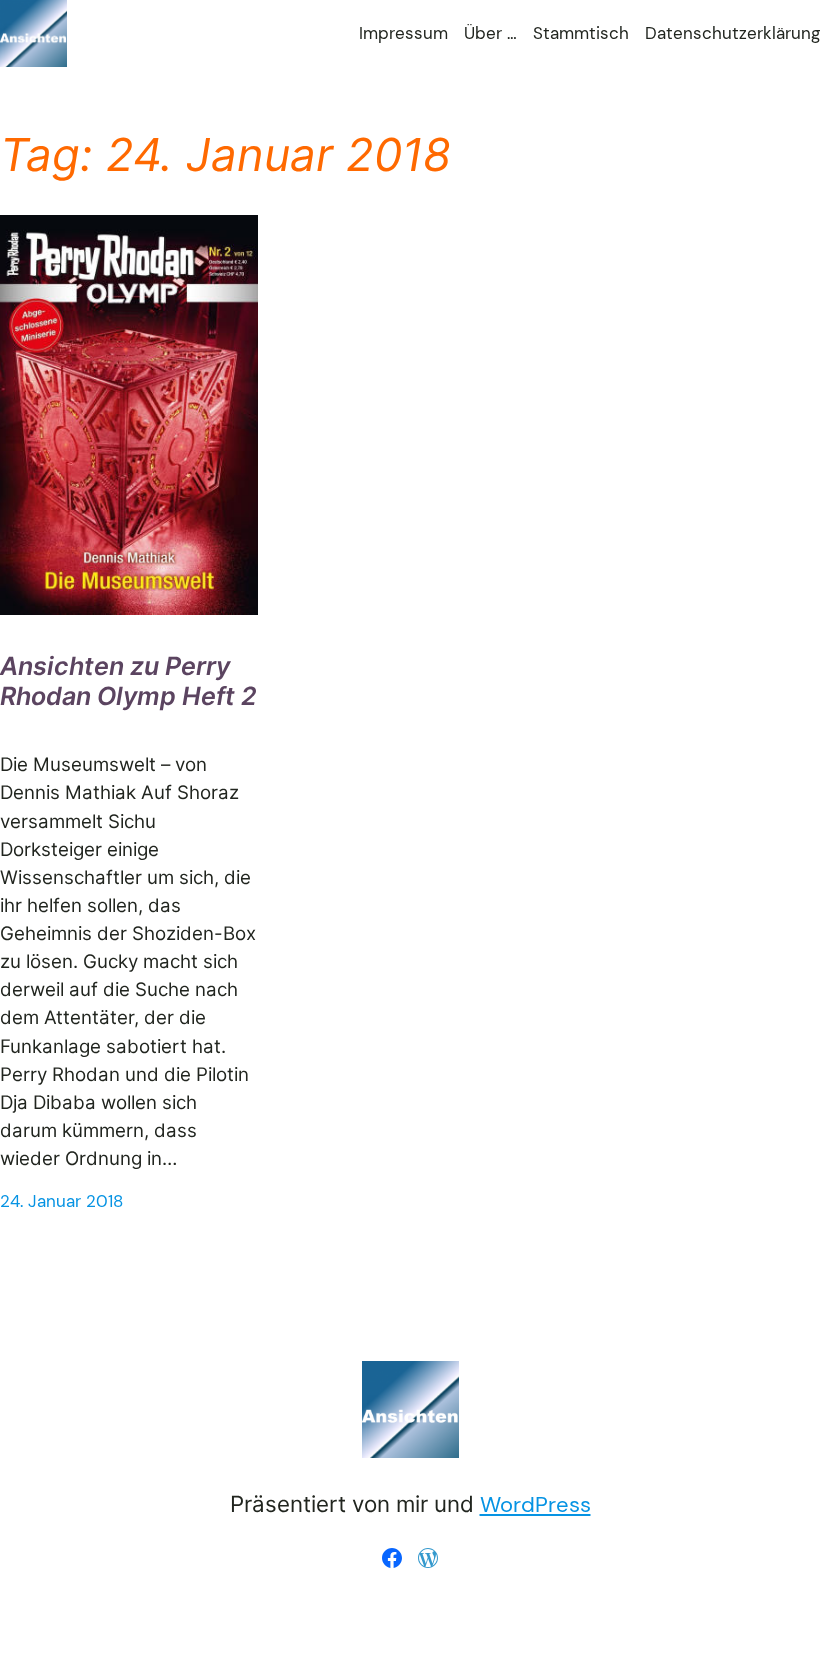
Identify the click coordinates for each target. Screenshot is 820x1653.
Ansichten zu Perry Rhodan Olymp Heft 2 (128, 681)
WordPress (535, 1504)
